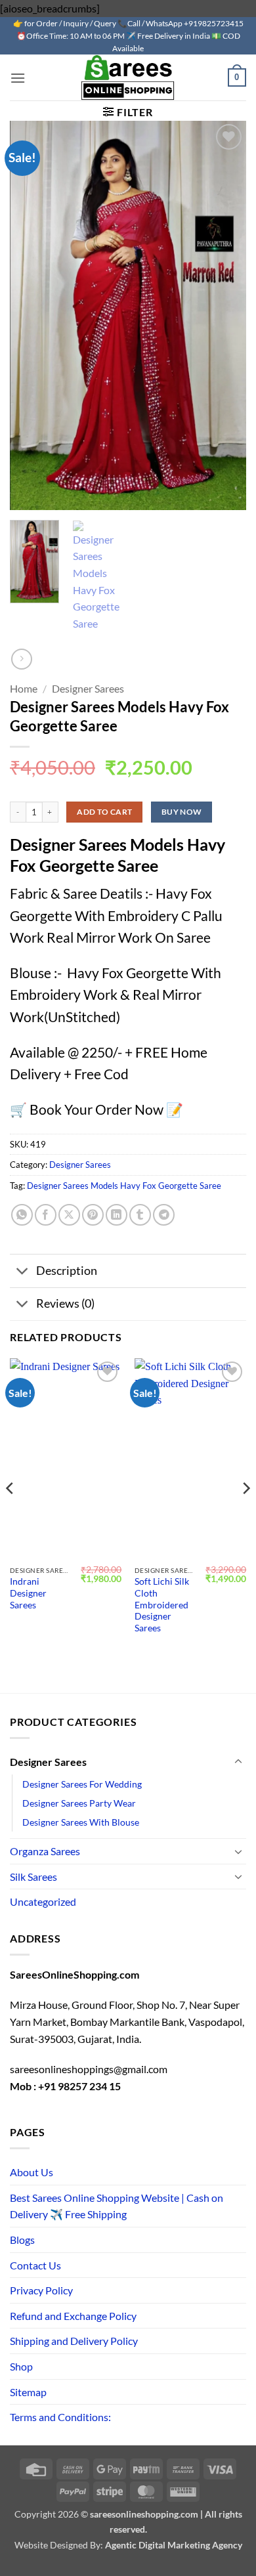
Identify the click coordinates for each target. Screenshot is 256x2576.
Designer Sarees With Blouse (81, 1822)
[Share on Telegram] (164, 1215)
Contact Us (35, 2265)
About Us (32, 2172)
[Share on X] (69, 1215)
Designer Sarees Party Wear (79, 1803)
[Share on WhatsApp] (22, 1215)
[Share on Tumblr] (140, 1215)
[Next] (245, 1514)
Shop (21, 2366)
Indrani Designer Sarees (28, 1593)
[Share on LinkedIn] (117, 1215)
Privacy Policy (41, 2290)
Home (24, 688)
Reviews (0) (65, 1303)
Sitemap (28, 2392)
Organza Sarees (45, 1851)
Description (67, 1271)
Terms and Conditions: (60, 2417)
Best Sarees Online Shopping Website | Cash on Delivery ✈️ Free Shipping (117, 2206)
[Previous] (11, 1514)
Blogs (22, 2240)
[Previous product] (21, 659)
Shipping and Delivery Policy (74, 2341)
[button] (18, 78)
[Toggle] (23, 1272)
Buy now (182, 812)
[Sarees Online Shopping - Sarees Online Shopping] (128, 77)
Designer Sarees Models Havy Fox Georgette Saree (124, 1186)
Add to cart (104, 812)
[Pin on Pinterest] (93, 1215)
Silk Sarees (33, 1877)
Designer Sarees (88, 688)
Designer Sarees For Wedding (82, 1784)
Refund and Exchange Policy (73, 2316)
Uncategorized (43, 1901)
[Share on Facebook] (46, 1215)
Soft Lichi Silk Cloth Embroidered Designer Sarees (162, 1605)
